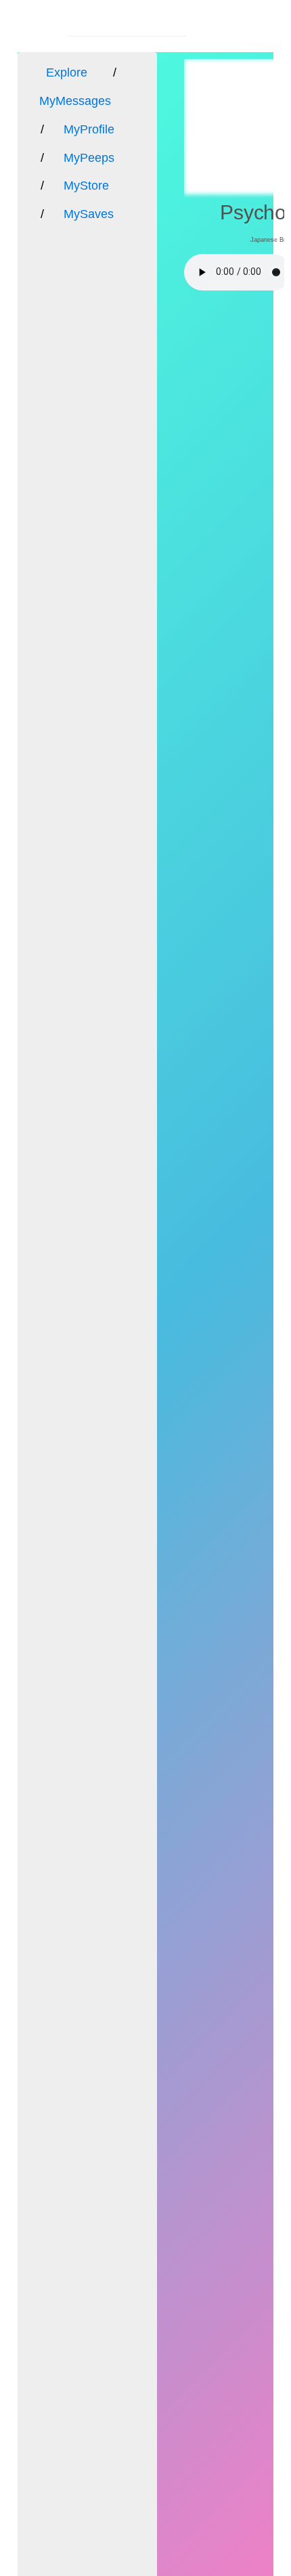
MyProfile (89, 129)
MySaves (89, 214)
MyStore (86, 186)
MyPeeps (89, 158)
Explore (67, 72)
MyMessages (75, 101)
